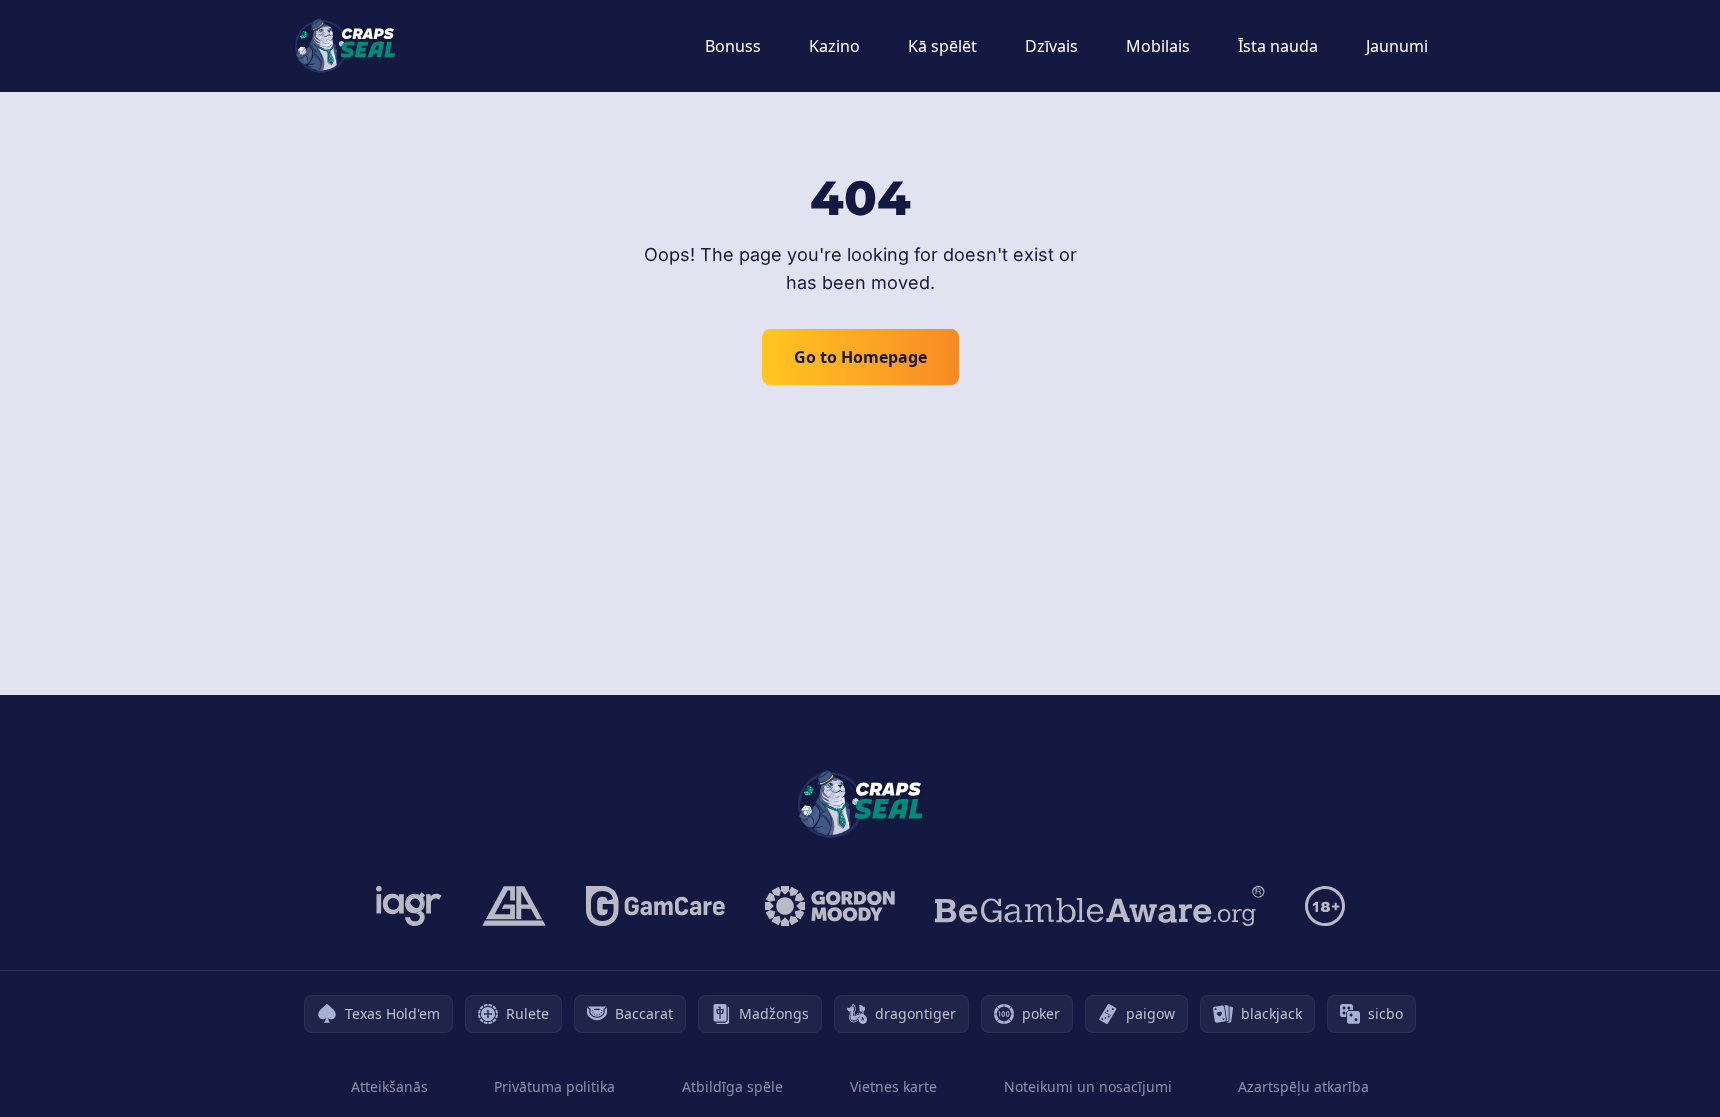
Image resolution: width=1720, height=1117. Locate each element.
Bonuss (733, 46)
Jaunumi (1397, 46)
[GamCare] (655, 906)
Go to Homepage (860, 357)
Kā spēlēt (942, 46)
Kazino (834, 46)
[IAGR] (409, 906)
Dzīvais (1051, 46)
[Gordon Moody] (830, 906)
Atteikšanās (389, 1086)
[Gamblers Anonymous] (514, 906)
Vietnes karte (893, 1086)
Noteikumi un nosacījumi (1088, 1086)
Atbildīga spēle (732, 1086)
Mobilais (1158, 46)
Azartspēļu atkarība (1303, 1086)
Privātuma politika (554, 1086)
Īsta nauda (1278, 46)
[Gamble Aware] (1100, 906)
